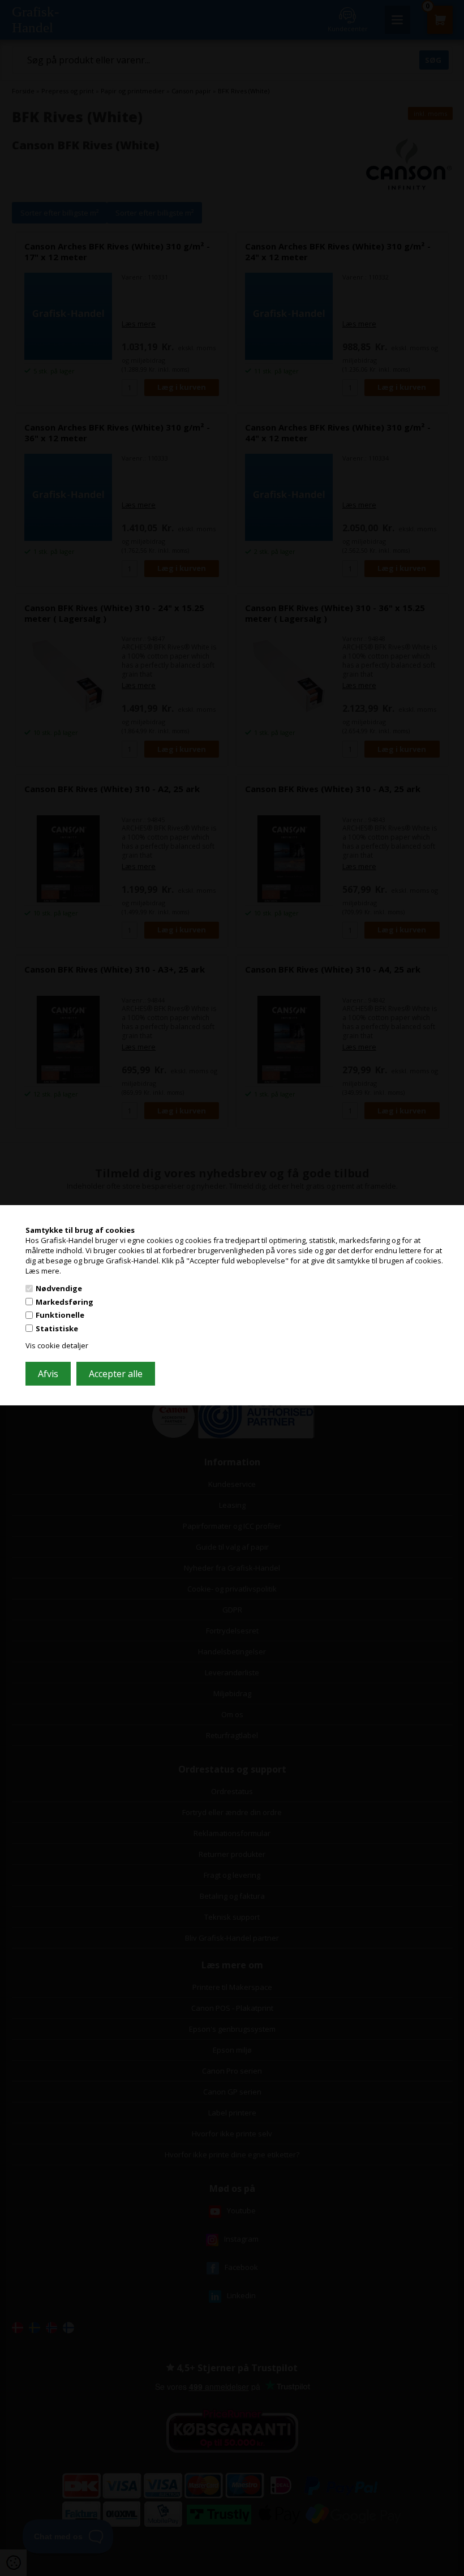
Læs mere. (43, 1270)
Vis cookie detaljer (57, 1345)
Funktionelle (60, 1315)
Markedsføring (65, 1302)
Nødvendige (59, 1288)
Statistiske (57, 1328)
